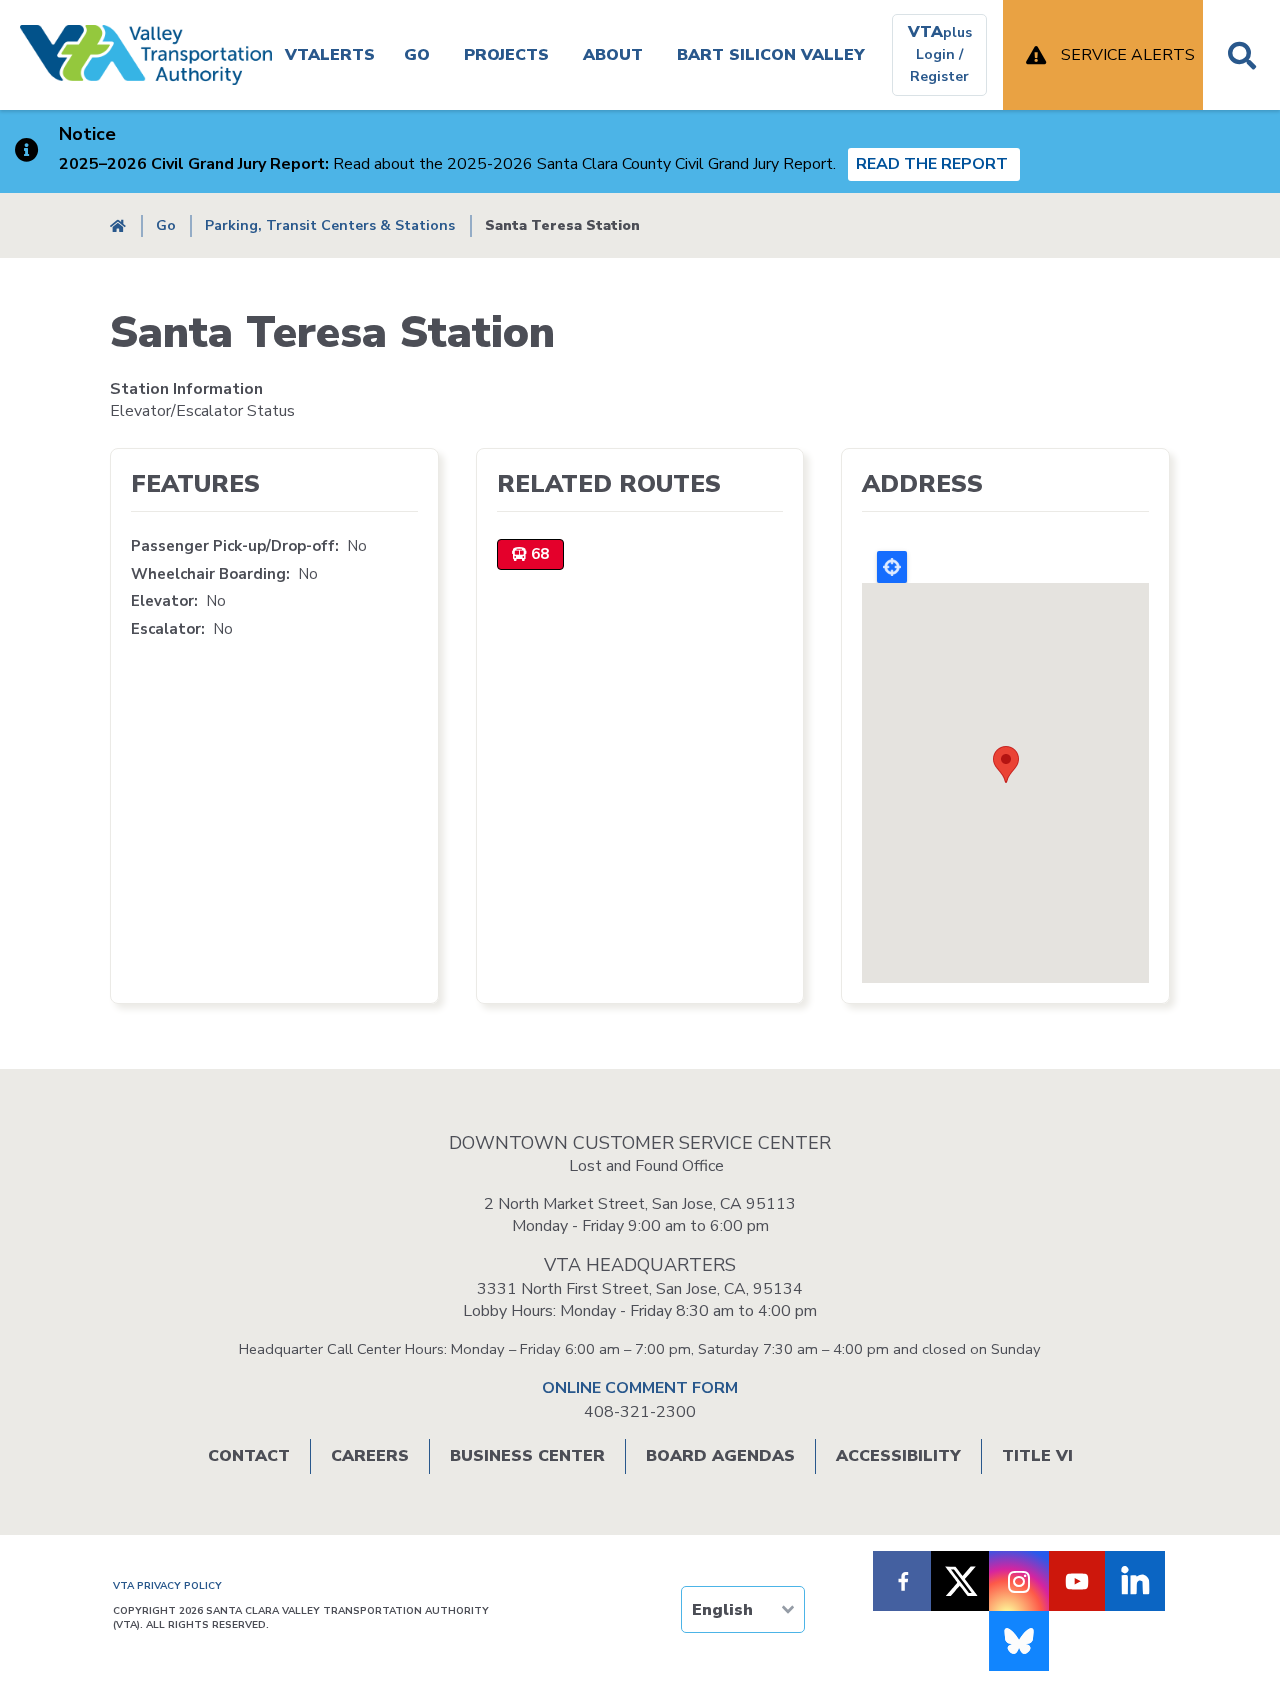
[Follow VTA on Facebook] (903, 1581)
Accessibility (898, 1456)
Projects (506, 55)
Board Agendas (720, 1456)
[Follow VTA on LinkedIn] (1135, 1581)
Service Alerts (1128, 55)
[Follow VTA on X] (961, 1581)
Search (1241, 55)
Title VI (1037, 1456)
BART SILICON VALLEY (771, 55)
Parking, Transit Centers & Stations (330, 225)
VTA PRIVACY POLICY (167, 1586)
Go (417, 55)
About (613, 55)
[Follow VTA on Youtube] (1077, 1581)
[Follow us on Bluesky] (1019, 1641)
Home (118, 225)
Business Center (527, 1456)
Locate (892, 567)
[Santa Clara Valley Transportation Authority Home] (145, 55)
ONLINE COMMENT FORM (640, 1388)
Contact (249, 1456)
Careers (370, 1456)
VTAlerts (330, 55)
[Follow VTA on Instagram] (1019, 1581)
